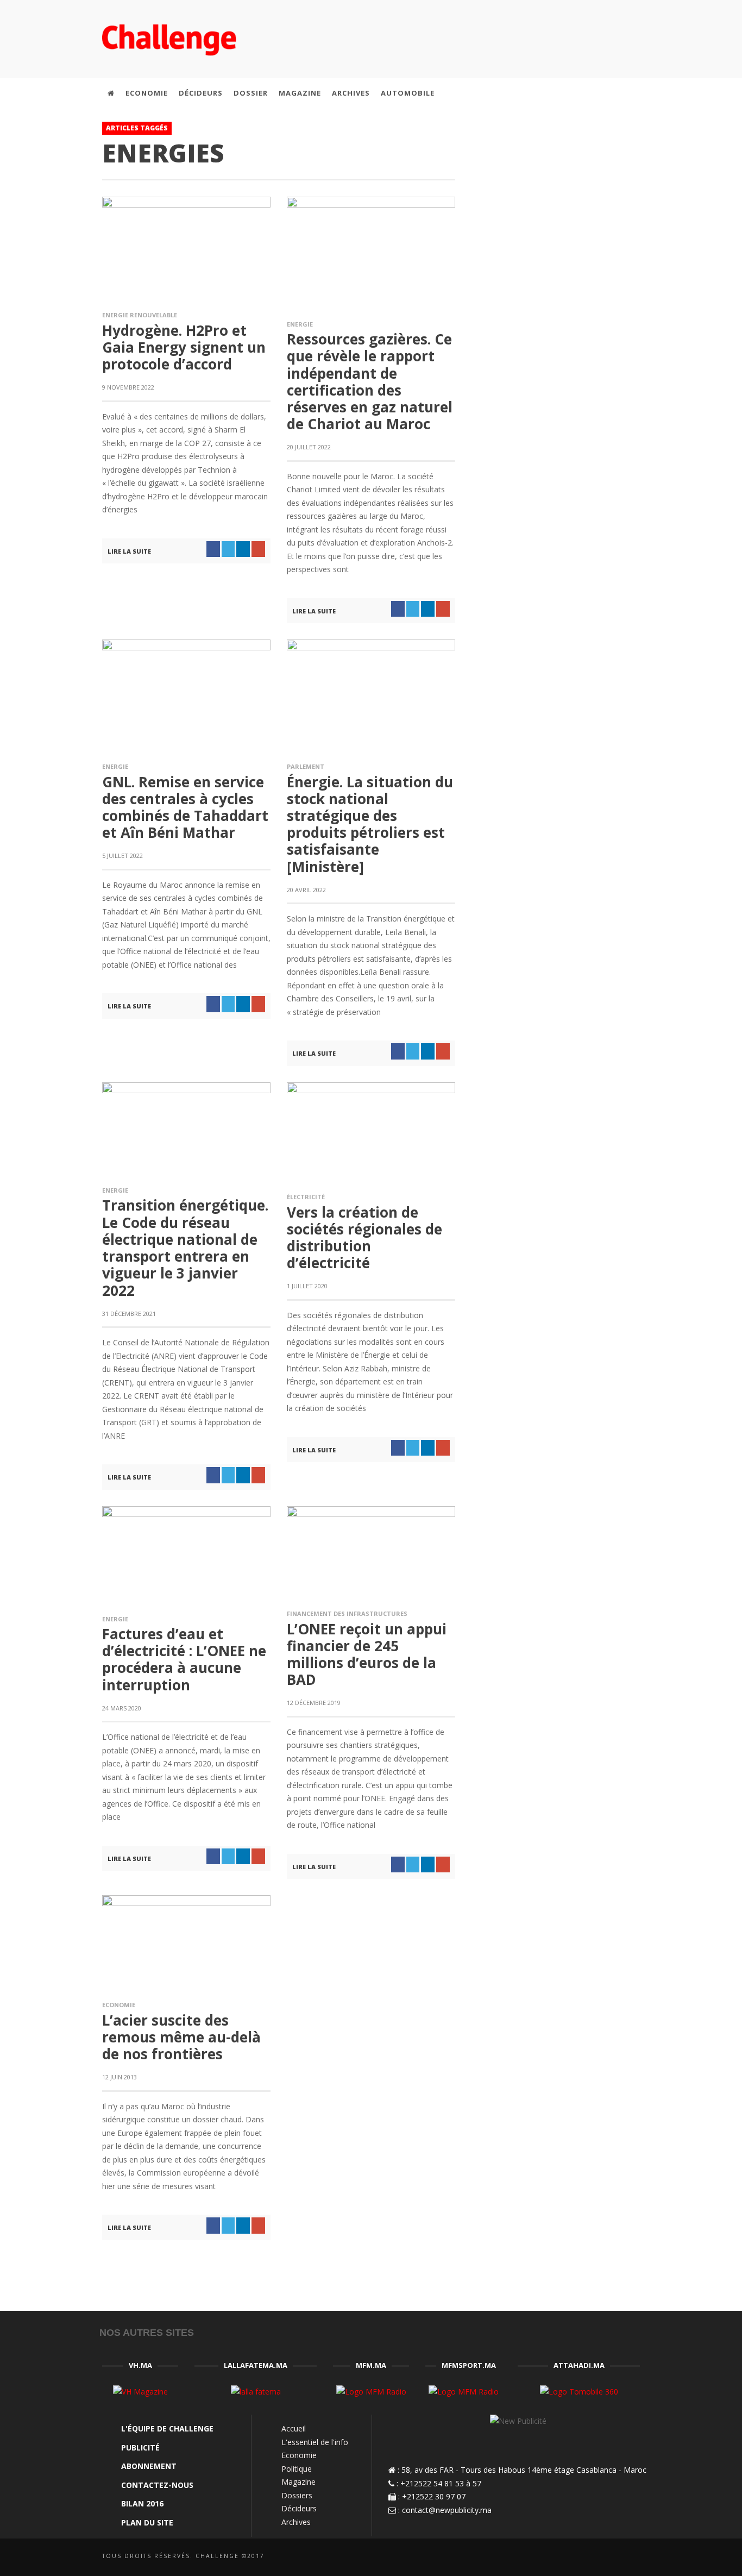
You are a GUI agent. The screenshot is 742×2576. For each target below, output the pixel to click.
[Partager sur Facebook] (213, 549)
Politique (297, 2469)
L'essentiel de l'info (315, 2442)
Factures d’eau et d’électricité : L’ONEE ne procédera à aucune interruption (184, 1659)
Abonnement (149, 2466)
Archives (296, 2522)
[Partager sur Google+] (258, 549)
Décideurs (299, 2508)
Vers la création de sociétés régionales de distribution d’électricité (364, 1238)
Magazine (298, 2482)
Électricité (306, 1197)
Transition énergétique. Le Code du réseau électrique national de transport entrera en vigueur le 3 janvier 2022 (185, 1248)
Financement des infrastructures (347, 1613)
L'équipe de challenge (167, 2428)
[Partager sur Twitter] (228, 549)
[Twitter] (588, 93)
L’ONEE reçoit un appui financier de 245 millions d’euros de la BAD (367, 1654)
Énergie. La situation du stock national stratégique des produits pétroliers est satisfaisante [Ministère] (370, 824)
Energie (300, 324)
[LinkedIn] (564, 93)
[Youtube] (611, 93)
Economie (119, 2005)
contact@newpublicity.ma (447, 2510)
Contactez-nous (157, 2485)
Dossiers (297, 2495)
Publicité (140, 2447)
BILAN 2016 (142, 2503)
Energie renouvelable (140, 315)
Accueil (294, 2428)
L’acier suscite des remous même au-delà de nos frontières (181, 2037)
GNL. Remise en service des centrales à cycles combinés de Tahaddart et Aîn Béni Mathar (185, 807)
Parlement (306, 766)
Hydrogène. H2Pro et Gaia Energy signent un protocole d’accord (184, 347)
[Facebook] (542, 93)
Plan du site (147, 2522)
